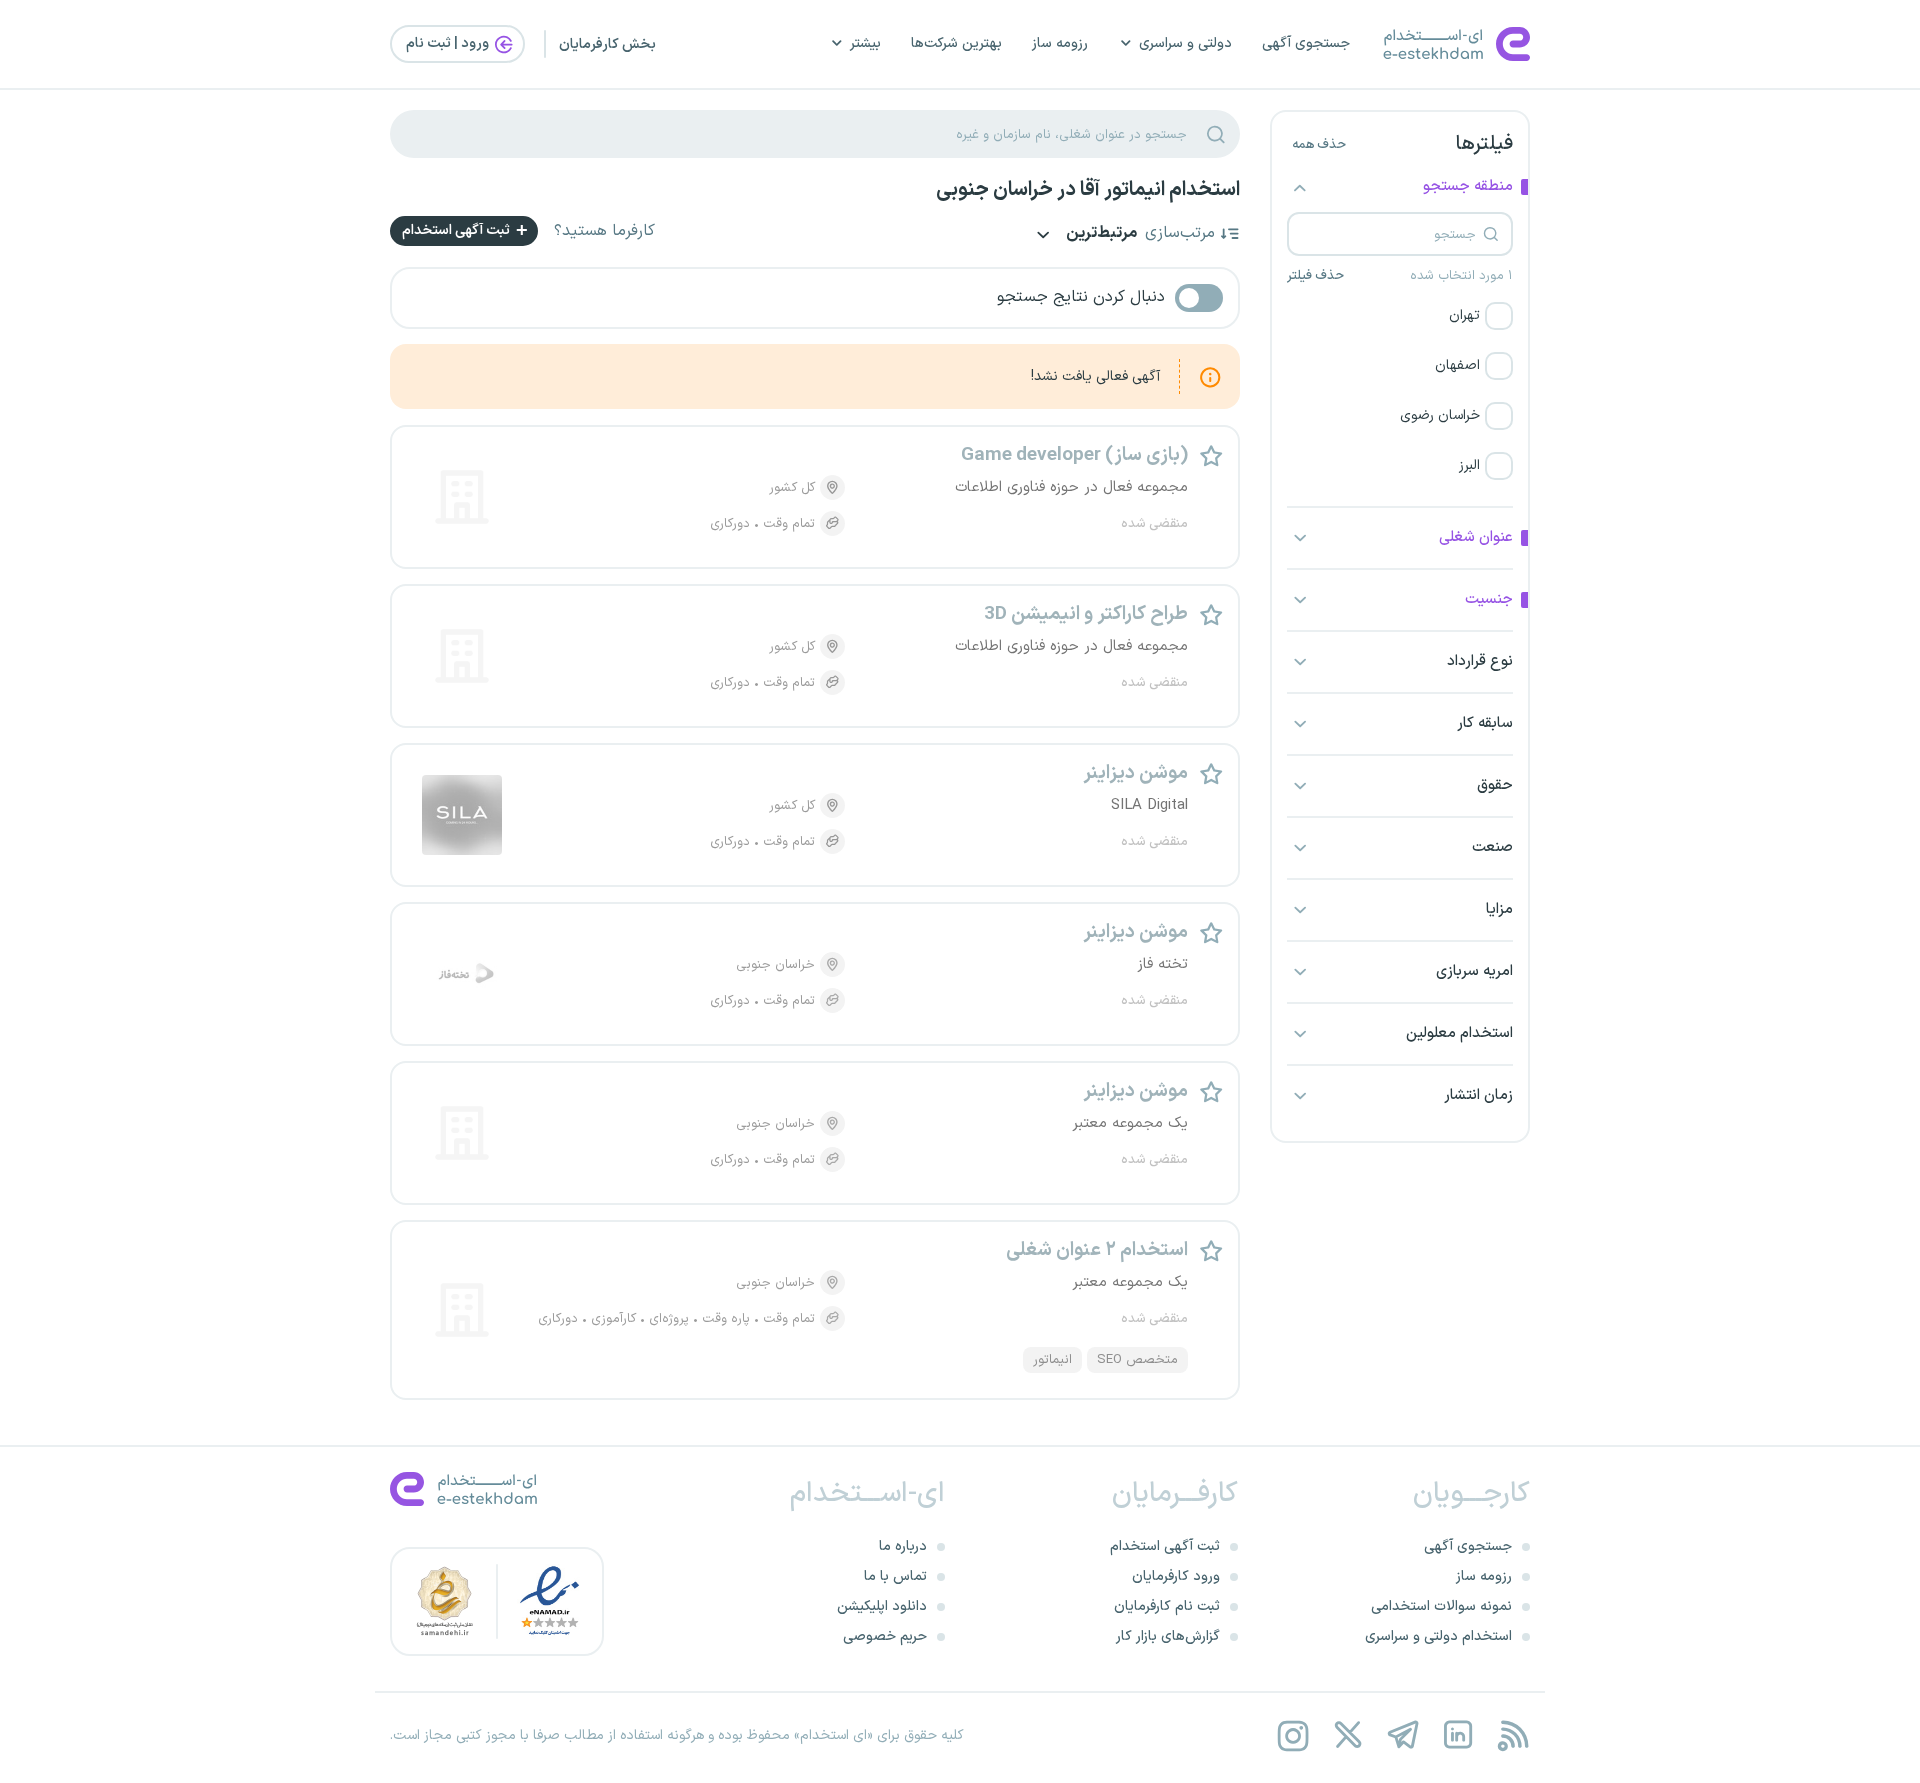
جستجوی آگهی (1306, 43)
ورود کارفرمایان (1176, 1576)
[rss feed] (1512, 1735)
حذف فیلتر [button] (1315, 276)
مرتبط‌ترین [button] (1100, 234)
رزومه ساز (1060, 43)
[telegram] (1402, 1735)
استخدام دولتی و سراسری (1438, 1636)
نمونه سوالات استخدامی (1441, 1606)
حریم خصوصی (885, 1636)
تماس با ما (895, 1576)
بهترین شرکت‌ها (956, 43)
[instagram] (1292, 1735)
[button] (1400, 316)
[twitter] (1347, 1735)
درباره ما (903, 1546)
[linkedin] (1457, 1735)
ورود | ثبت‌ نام (449, 43)
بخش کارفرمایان (607, 44)
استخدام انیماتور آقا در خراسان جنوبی (1088, 190)
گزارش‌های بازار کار (1168, 1636)
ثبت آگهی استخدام (457, 230)
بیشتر (865, 43)
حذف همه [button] (1319, 145)
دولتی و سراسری (1185, 43)
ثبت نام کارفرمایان (1167, 1606)
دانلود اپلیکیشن (882, 1606)
